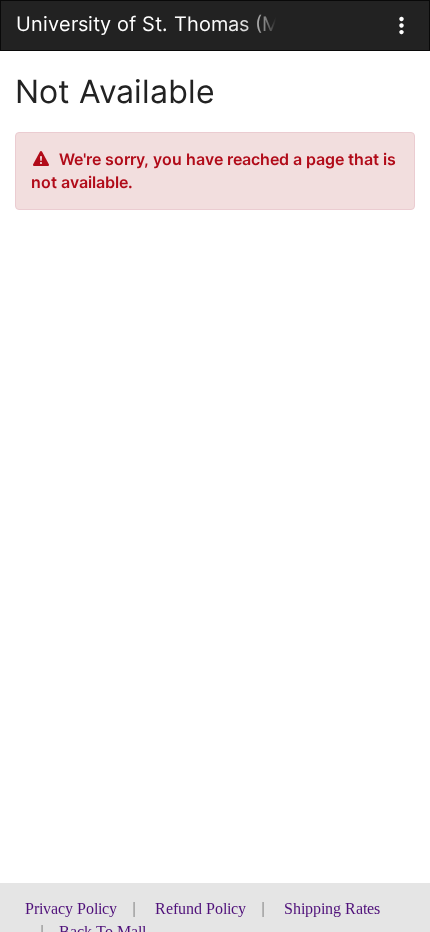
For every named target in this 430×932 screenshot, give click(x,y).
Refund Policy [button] (200, 908)
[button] (401, 25)
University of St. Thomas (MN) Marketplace (146, 24)
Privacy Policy (71, 908)
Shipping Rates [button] (332, 908)
